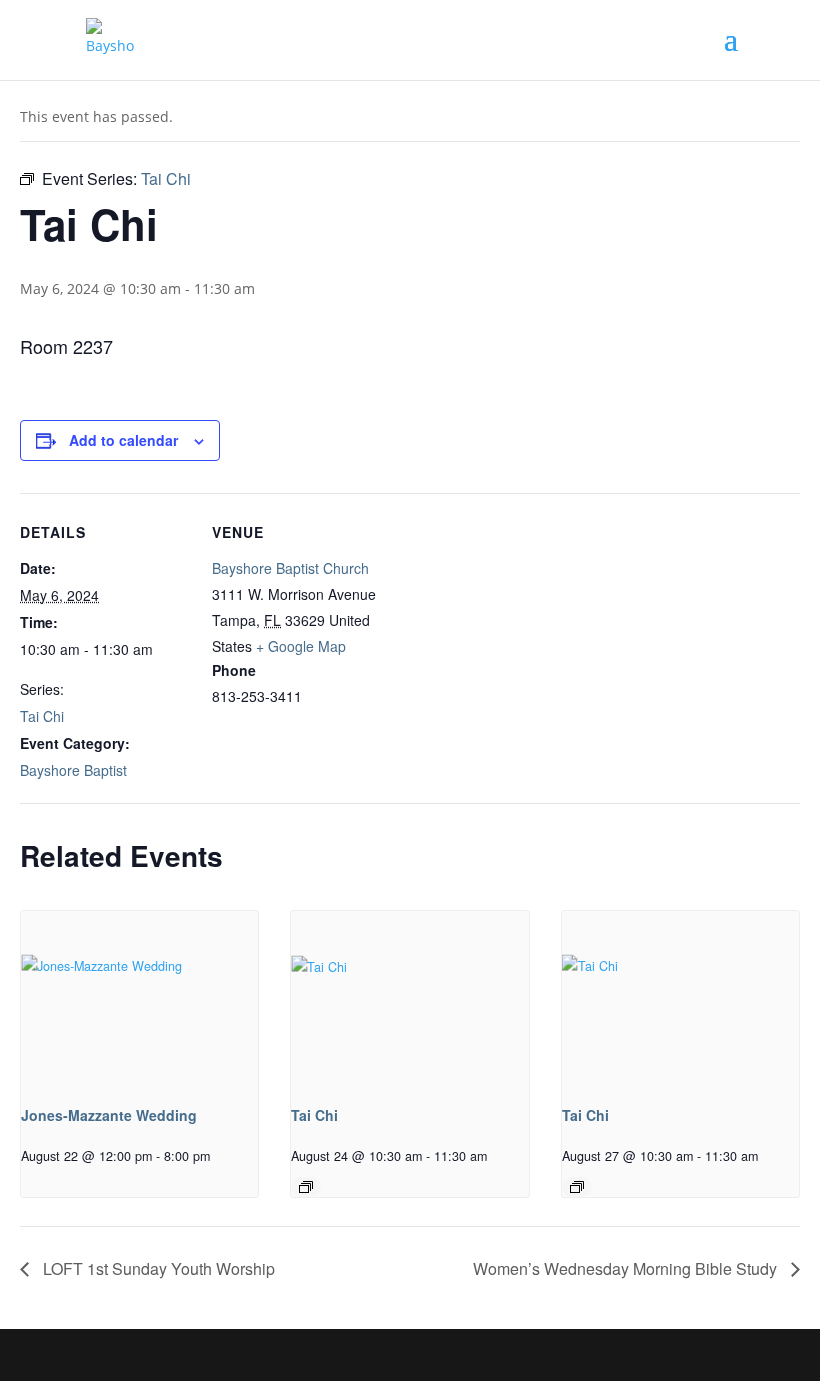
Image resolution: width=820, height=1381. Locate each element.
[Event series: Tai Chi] (306, 1187)
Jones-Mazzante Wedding (109, 1115)
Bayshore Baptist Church (290, 568)
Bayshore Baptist (73, 770)
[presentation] (139, 1000)
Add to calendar (123, 440)
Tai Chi (42, 716)
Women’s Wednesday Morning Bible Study (627, 1268)
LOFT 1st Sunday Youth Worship (157, 1268)
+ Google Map (301, 646)
